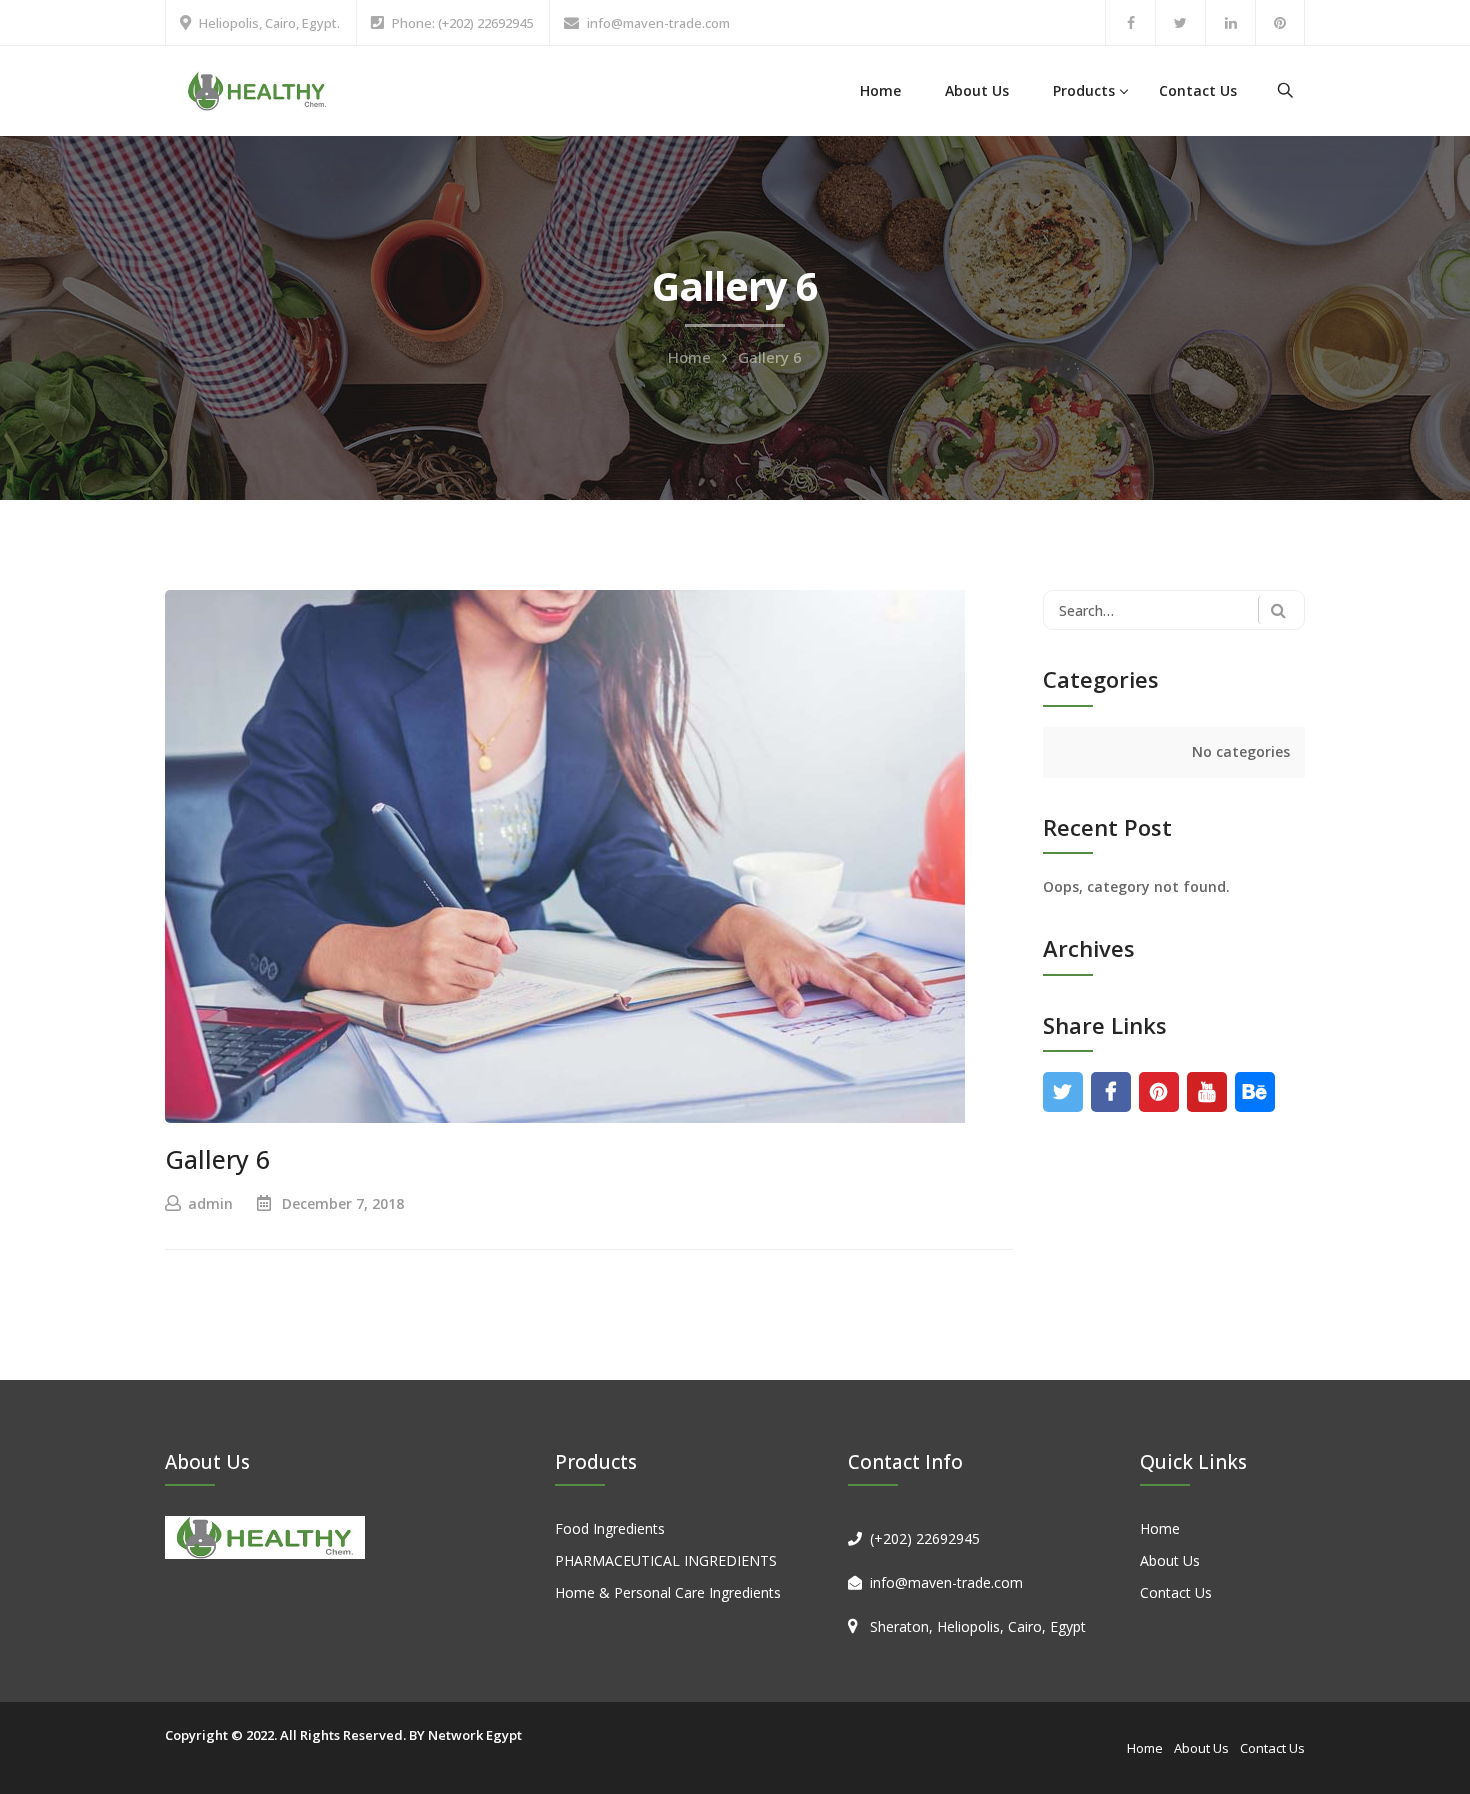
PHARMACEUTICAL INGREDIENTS (666, 1560)
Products (1084, 90)
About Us (977, 90)
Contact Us (1198, 90)
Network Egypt (475, 1735)
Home (880, 90)
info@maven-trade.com (658, 23)
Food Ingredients (610, 1528)
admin (210, 1203)
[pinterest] (1280, 22)
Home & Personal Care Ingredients (668, 1592)
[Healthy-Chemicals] (258, 89)
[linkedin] (1230, 22)
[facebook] (1130, 22)
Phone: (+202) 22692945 (462, 23)
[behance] (1254, 1092)
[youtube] (1206, 1092)
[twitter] (1180, 22)
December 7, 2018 (343, 1203)
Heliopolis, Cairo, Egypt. (269, 23)
